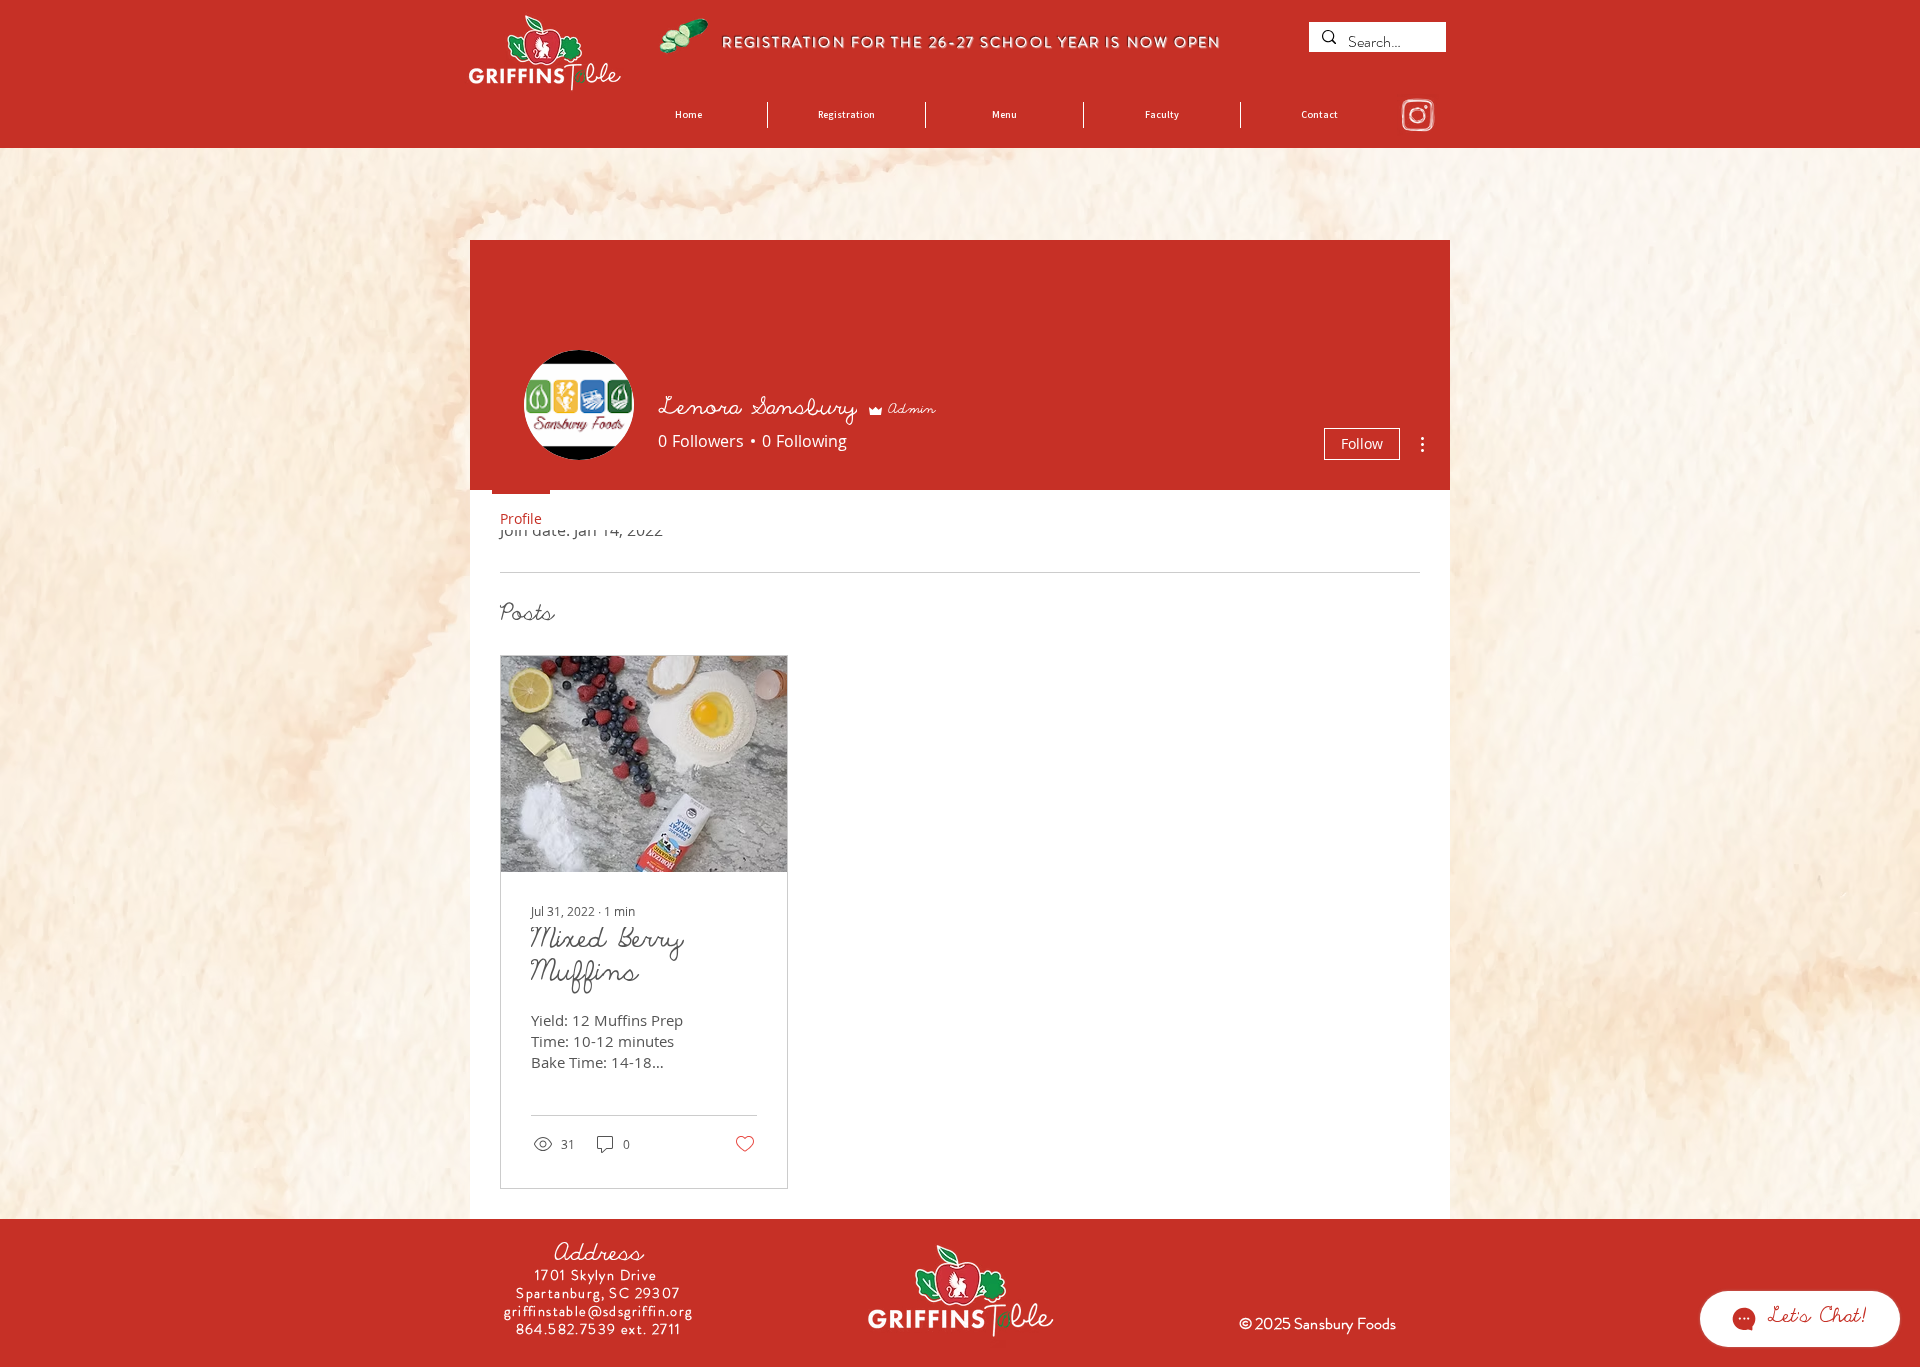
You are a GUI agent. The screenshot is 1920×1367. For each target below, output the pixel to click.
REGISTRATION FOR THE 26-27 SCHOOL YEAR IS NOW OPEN (974, 42)
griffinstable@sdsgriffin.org (598, 1311)
